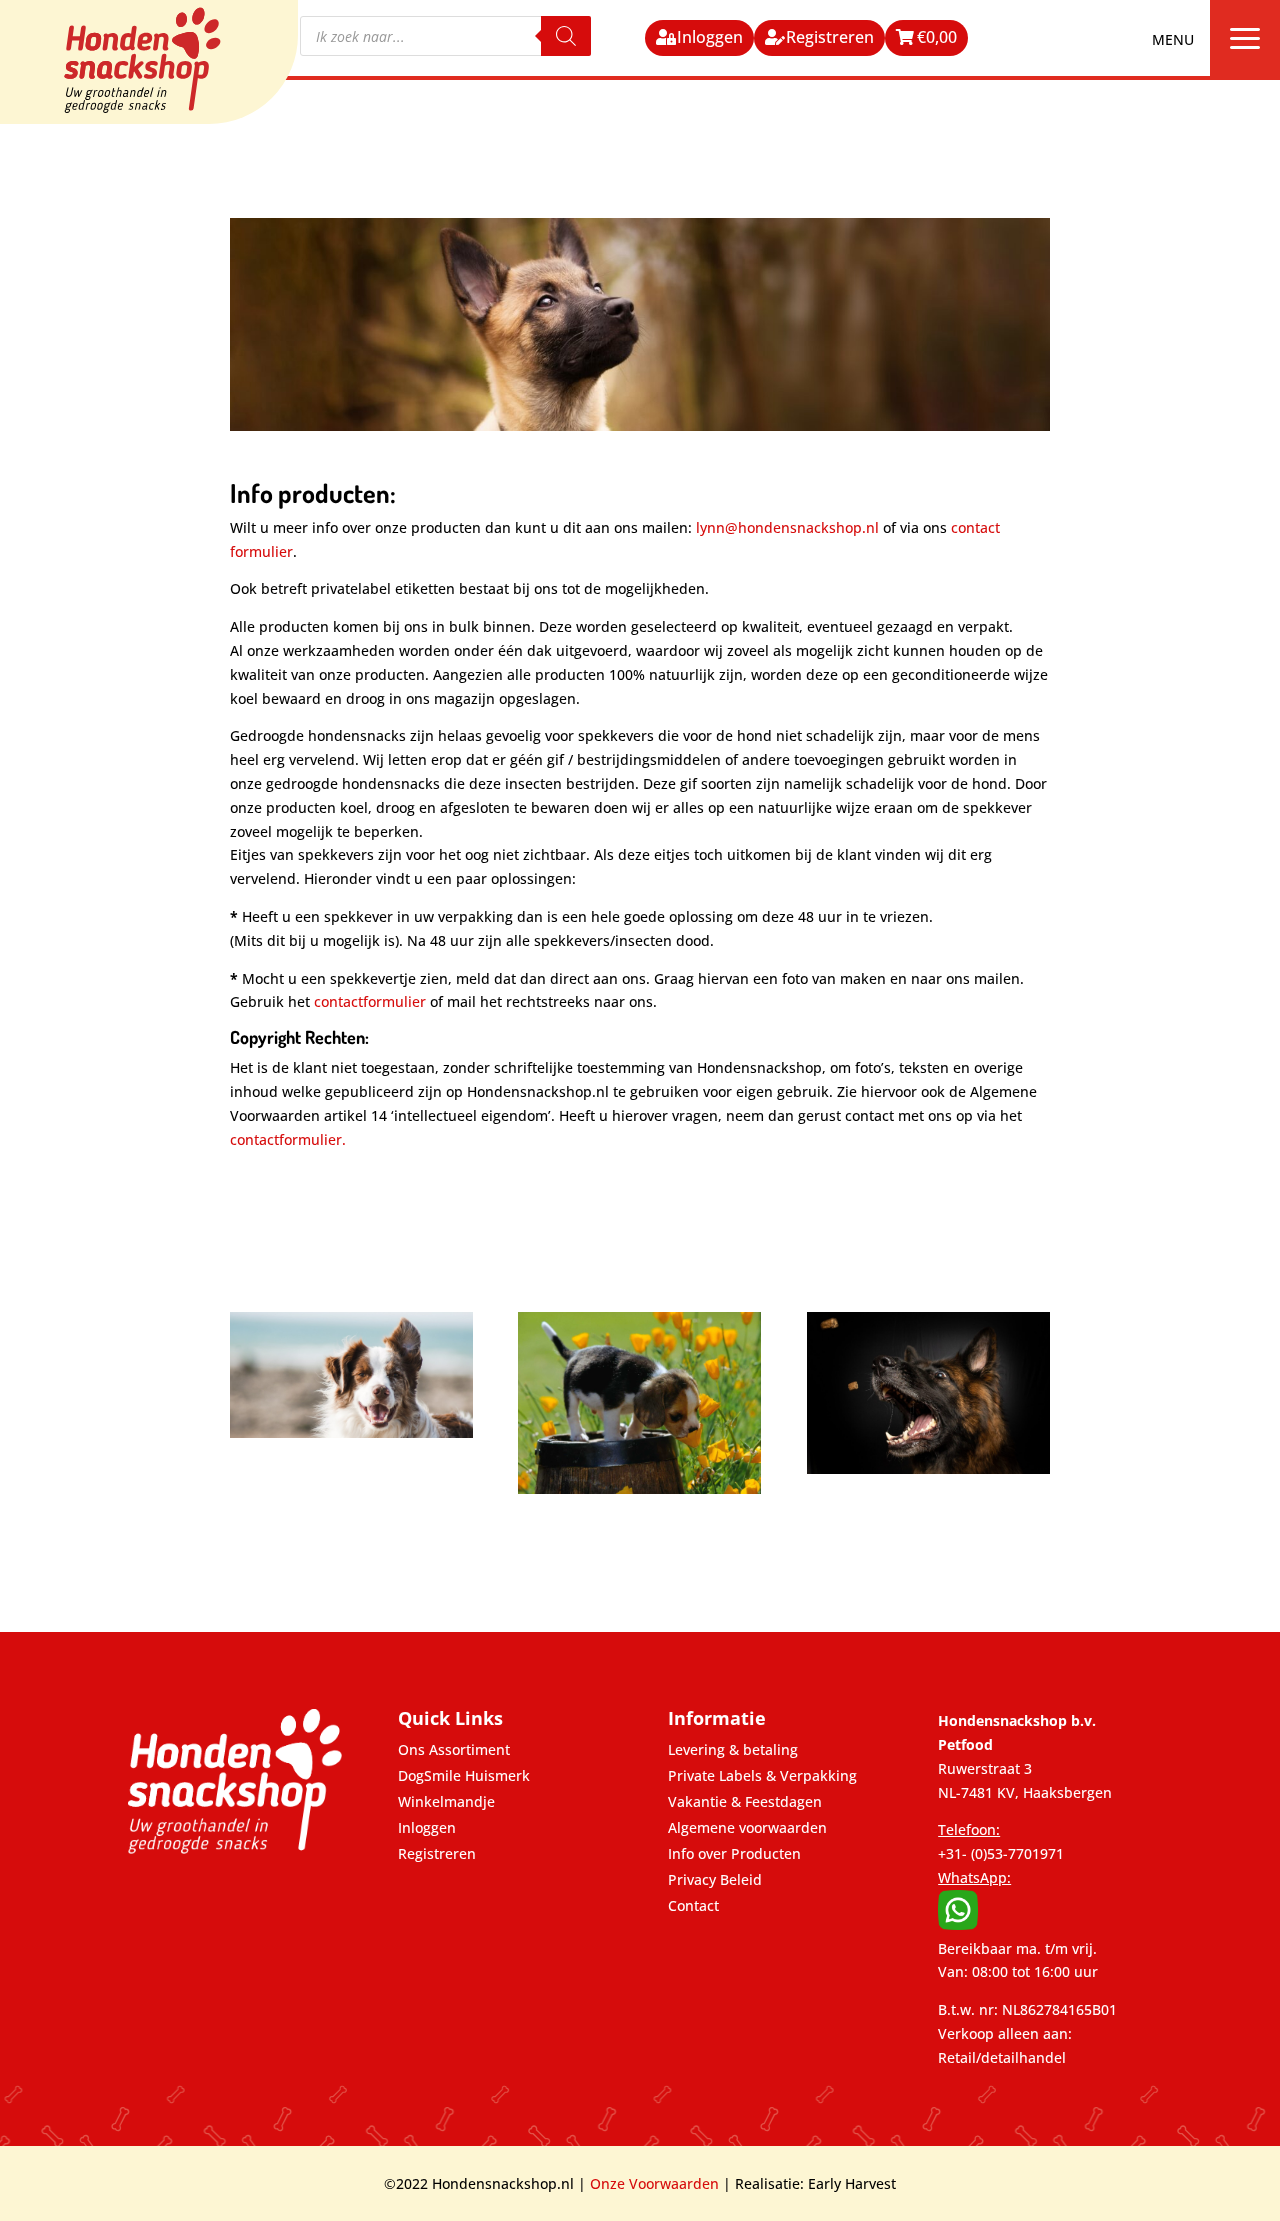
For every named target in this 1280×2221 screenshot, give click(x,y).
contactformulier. (288, 1139)
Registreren (830, 37)
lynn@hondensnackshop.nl (787, 527)
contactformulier (370, 1001)
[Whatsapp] (958, 1924)
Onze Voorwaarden (654, 2183)
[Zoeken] (566, 36)
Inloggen (710, 37)
